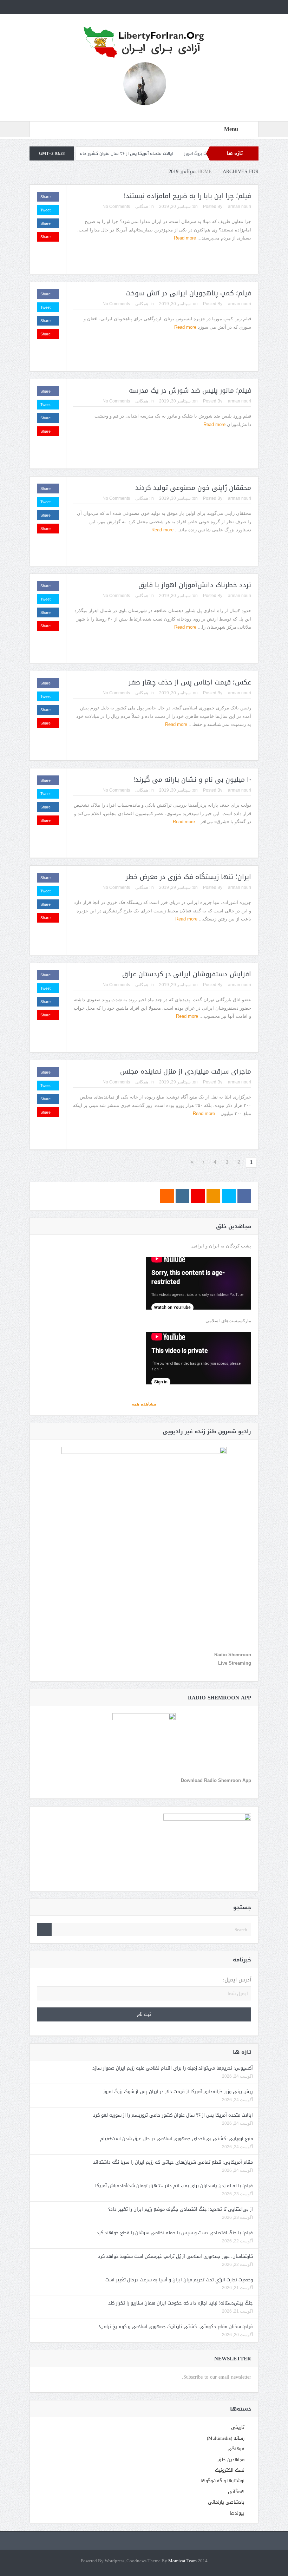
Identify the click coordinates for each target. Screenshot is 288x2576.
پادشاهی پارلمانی (226, 2502)
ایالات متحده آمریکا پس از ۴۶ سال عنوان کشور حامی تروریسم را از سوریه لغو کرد (159, 153)
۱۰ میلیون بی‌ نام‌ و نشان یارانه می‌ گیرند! (192, 780)
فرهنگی (236, 2449)
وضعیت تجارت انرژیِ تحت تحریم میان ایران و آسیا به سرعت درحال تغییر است (179, 2280)
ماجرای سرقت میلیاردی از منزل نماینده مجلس (186, 1071)
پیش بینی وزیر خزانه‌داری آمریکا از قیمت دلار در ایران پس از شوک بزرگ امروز (178, 2092)
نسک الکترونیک (230, 2470)
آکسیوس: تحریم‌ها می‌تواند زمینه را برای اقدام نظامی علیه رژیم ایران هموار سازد (173, 2068)
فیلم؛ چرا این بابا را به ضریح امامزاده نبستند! (187, 196)
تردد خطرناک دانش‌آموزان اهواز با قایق (195, 585)
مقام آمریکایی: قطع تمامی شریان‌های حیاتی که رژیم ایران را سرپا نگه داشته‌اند (173, 2162)
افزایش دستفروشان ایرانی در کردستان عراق (187, 974)
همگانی (142, 207)
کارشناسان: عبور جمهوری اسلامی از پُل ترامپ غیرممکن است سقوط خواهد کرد (175, 2256)
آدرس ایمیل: (237, 1980)
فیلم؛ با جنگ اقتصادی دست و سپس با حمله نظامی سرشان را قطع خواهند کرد (175, 2233)
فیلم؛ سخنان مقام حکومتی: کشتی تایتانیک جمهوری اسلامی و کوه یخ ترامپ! (176, 2326)
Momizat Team (182, 2561)
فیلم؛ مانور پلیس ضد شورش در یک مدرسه (190, 391)
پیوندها (237, 2513)
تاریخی (238, 2427)
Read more (184, 238)
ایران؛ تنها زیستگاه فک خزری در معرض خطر (188, 877)
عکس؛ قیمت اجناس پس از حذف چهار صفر (190, 682)
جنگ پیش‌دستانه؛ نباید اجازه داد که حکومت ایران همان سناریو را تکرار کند (181, 2303)
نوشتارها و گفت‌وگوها (222, 2481)
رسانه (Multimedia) (226, 2438)
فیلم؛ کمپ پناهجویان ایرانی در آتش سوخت (188, 293)
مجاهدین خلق (231, 2460)
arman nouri (240, 207)
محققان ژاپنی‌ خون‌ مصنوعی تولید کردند (193, 488)
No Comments (116, 207)
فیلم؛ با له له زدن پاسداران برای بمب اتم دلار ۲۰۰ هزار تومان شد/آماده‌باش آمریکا (174, 2186)
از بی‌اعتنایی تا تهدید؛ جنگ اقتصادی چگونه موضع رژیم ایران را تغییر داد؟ (181, 2209)
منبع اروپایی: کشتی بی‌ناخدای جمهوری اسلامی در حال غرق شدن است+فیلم (176, 2139)
